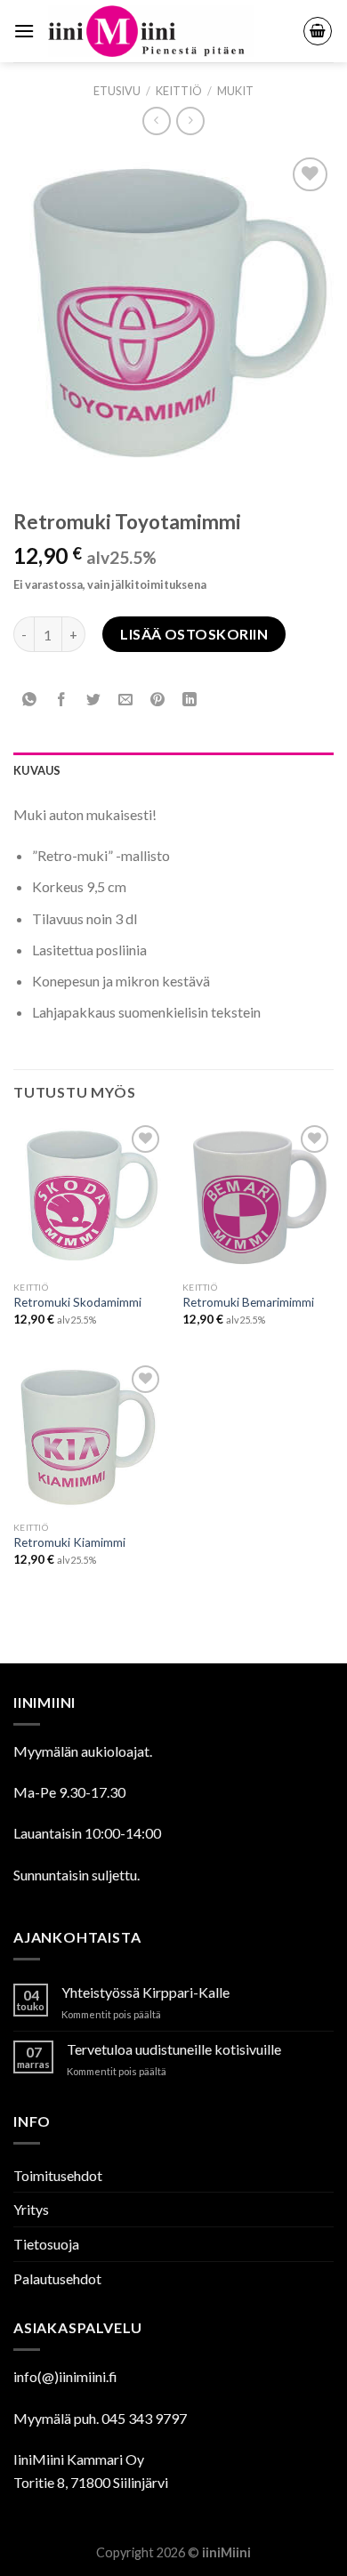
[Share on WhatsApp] (30, 700)
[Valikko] (24, 31)
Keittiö (179, 91)
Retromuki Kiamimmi (69, 1542)
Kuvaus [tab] (37, 770)
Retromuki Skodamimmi (77, 1302)
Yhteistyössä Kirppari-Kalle (145, 1992)
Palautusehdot (57, 2278)
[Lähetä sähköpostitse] (126, 700)
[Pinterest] (158, 700)
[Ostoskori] (318, 31)
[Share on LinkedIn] (190, 700)
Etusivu (117, 91)
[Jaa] (62, 700)
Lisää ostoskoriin (194, 634)
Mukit (235, 91)
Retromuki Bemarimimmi (248, 1302)
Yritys (31, 2209)
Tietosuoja (46, 2244)
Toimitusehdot (58, 2175)
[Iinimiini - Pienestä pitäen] (169, 31)
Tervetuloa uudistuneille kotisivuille (174, 2049)
